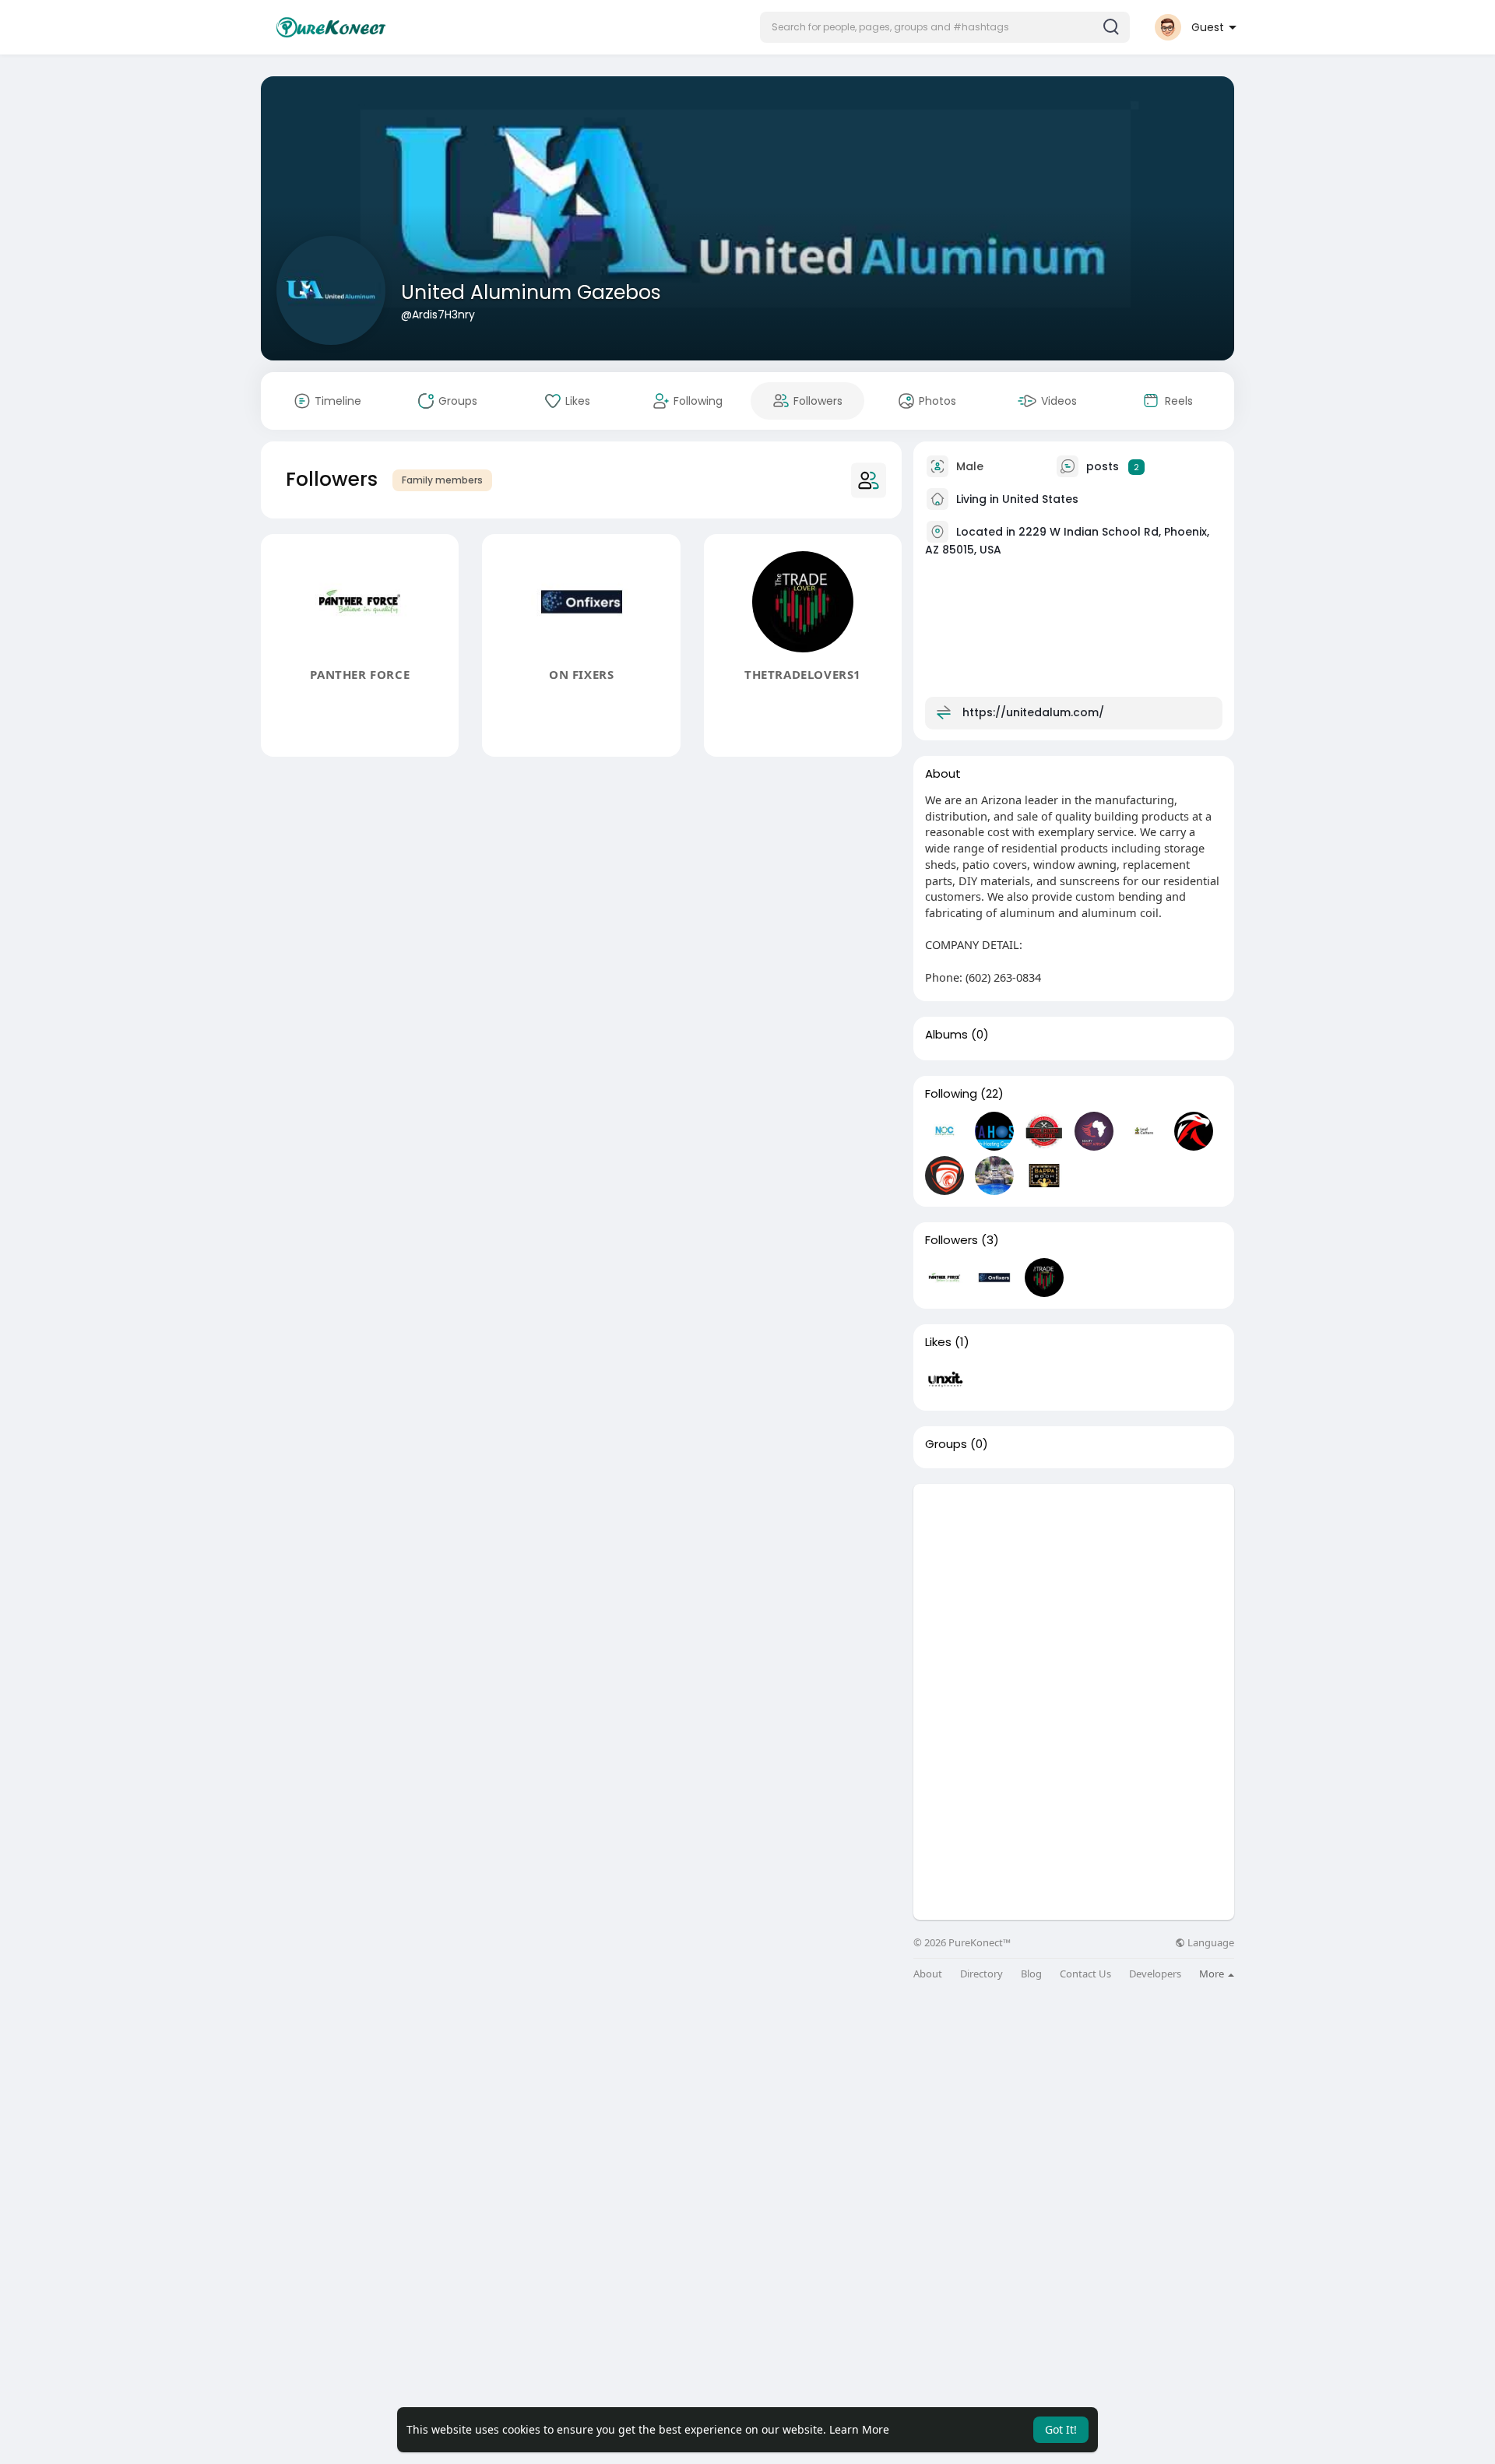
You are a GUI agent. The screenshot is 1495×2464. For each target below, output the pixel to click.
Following (951, 1094)
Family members (442, 480)
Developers (1155, 1974)
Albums (946, 1035)
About (928, 1974)
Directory (981, 1974)
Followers (952, 1240)
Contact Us (1085, 1974)
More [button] (1213, 1974)
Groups (946, 1444)
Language (1210, 1943)
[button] (945, 27)
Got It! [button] (1061, 2429)
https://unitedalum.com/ (1033, 712)
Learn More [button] (859, 2429)
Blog (1031, 1974)
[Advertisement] (1074, 1593)
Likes (938, 1342)
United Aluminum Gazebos (531, 292)
